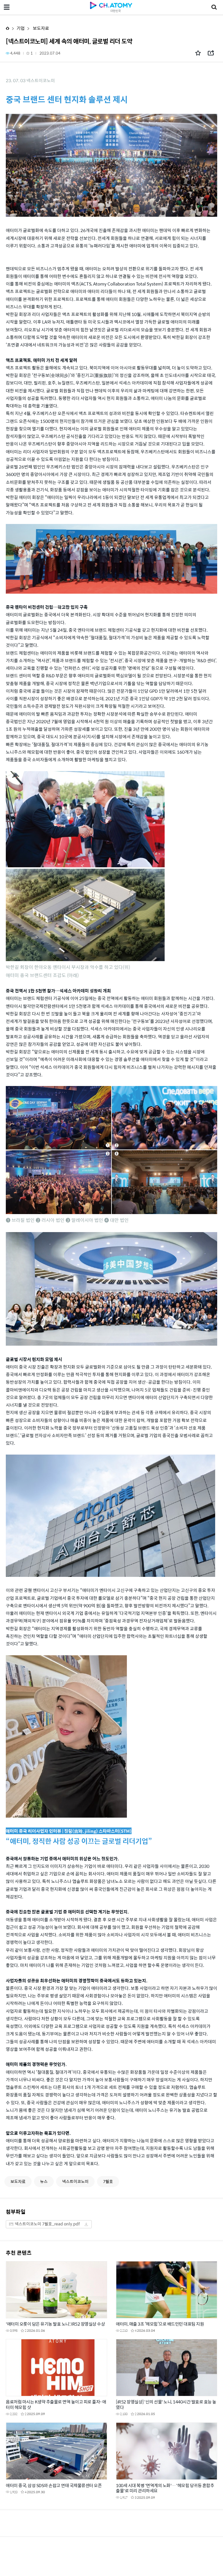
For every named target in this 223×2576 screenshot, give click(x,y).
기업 (21, 28)
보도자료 (41, 28)
